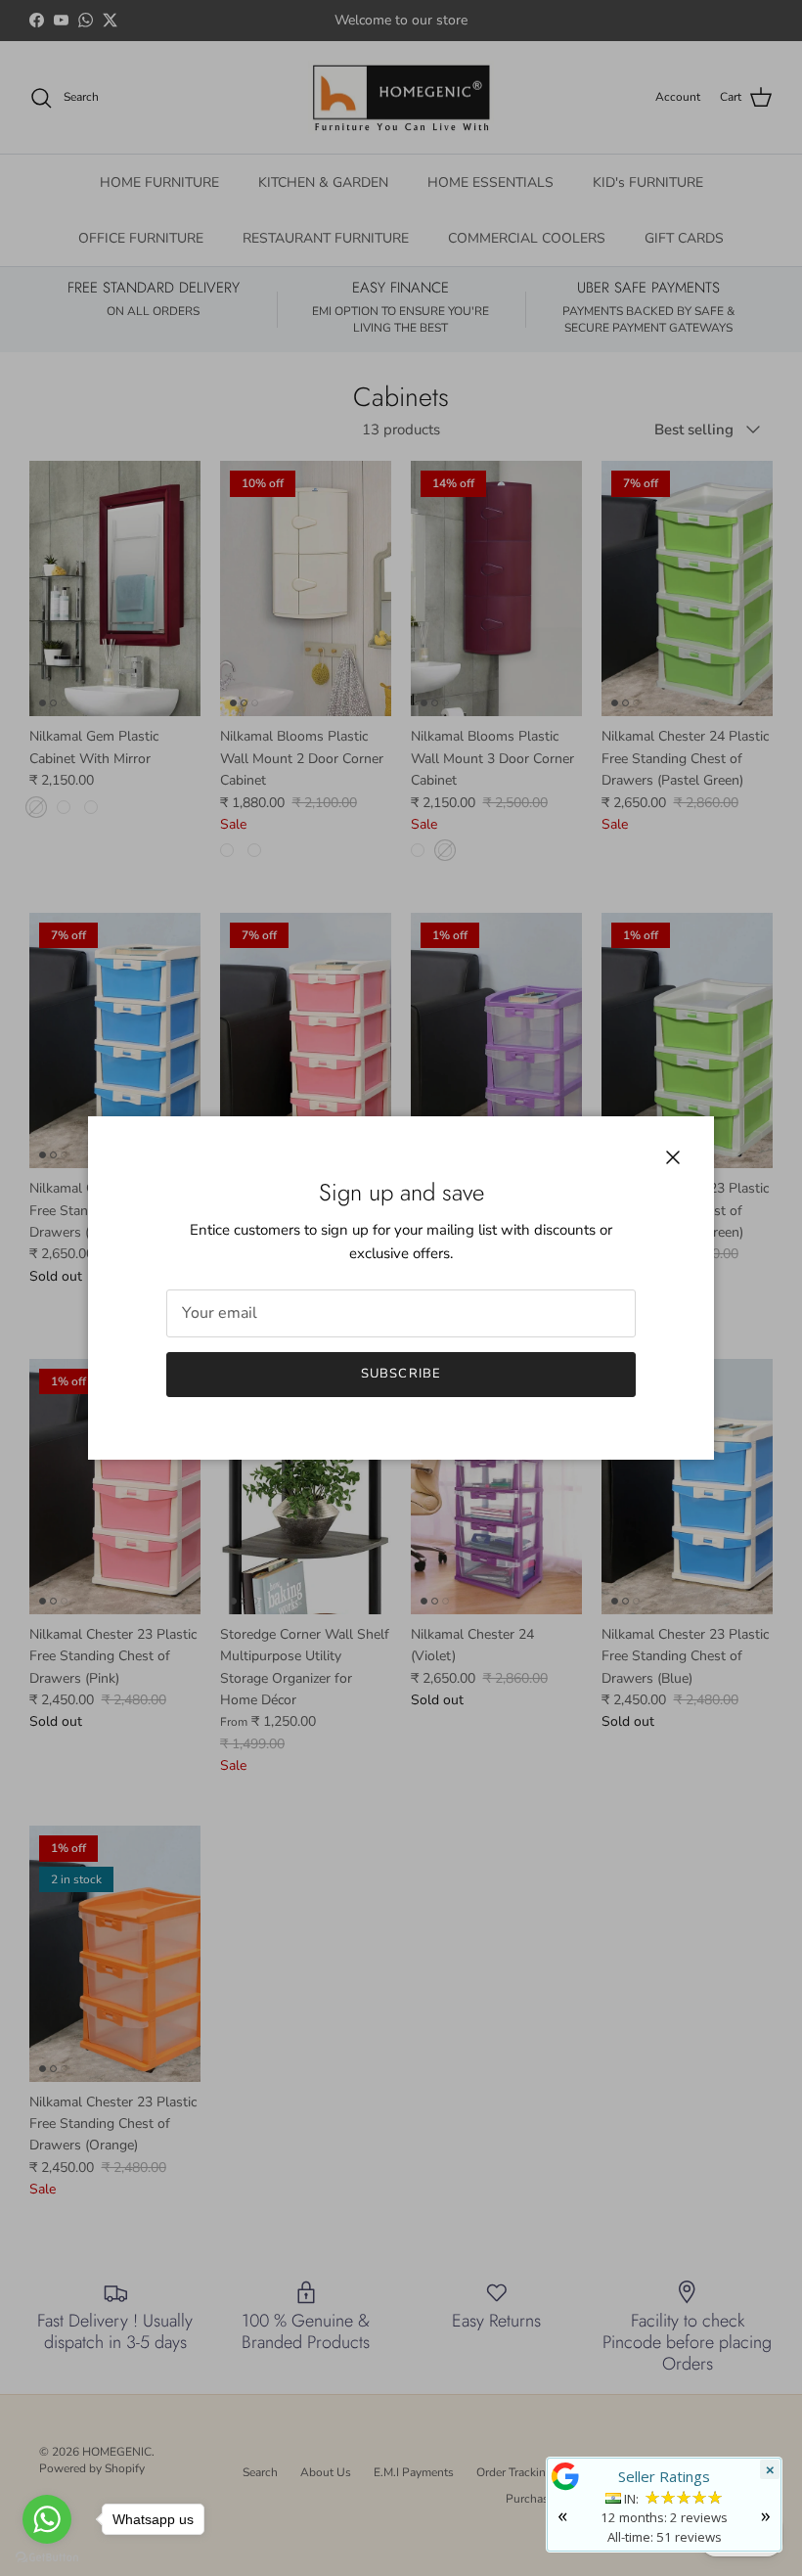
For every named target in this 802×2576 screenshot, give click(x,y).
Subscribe (401, 1374)
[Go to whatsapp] (47, 2519)
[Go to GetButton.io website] (47, 2556)
